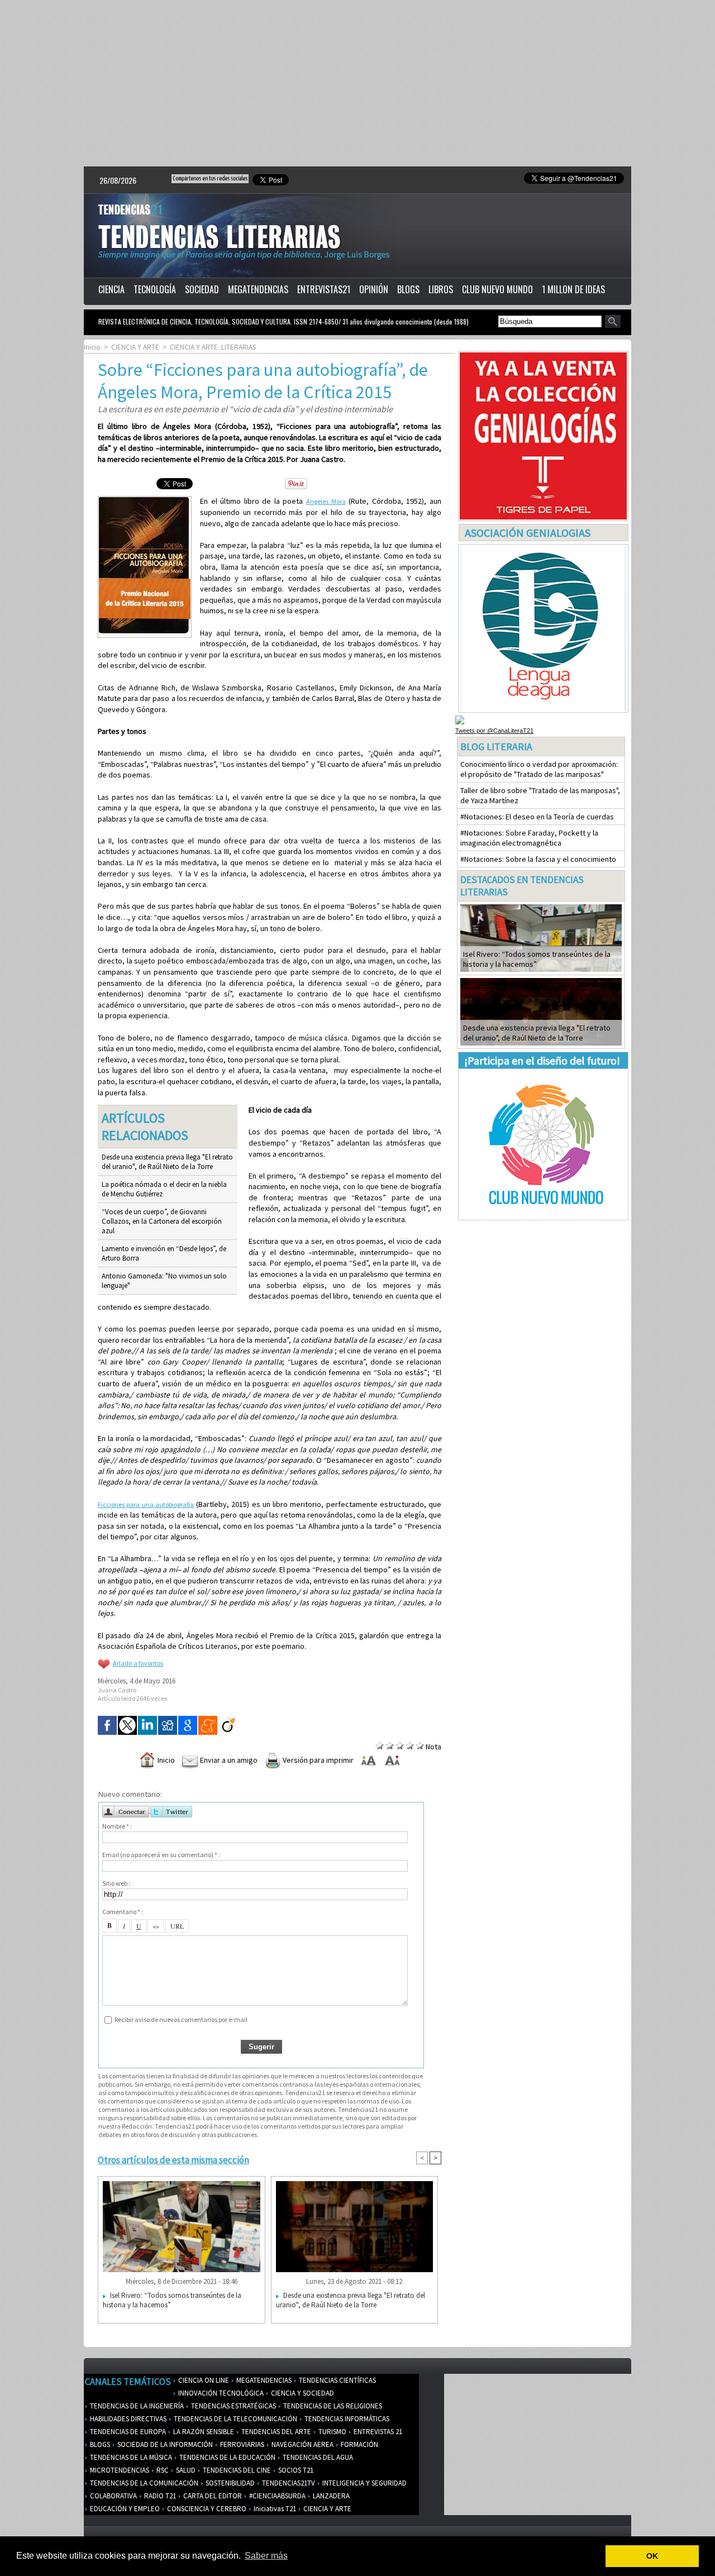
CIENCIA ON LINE (203, 2380)
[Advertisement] (357, 84)
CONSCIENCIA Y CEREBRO (206, 2509)
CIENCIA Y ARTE (135, 347)
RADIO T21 (159, 2496)
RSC (162, 2470)
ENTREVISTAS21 (324, 289)
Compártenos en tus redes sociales (210, 178)
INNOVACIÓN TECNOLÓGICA (220, 2393)
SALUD (185, 2470)
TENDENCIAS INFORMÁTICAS (346, 2419)
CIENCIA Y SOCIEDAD (302, 2393)
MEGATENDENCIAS (258, 289)
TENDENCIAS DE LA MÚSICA (130, 2457)
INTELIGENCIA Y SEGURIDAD (364, 2483)
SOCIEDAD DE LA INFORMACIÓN (164, 2444)
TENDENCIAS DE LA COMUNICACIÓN (143, 2483)
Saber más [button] (266, 2556)
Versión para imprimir (317, 1760)
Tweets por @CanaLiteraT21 (494, 731)
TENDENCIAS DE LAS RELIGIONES (332, 2406)
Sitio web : (116, 1883)
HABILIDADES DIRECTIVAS (127, 2419)
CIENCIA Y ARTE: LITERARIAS (213, 347)
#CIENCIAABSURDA (277, 2496)
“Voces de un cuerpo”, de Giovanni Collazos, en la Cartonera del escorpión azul (162, 1221)
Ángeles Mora (326, 501)
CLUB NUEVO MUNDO (497, 289)
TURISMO (332, 2432)
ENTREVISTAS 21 (377, 2432)
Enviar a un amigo (228, 1760)
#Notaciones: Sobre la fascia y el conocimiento (538, 859)
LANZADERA (330, 2496)
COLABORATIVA (113, 2496)
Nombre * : (117, 1826)
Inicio (92, 347)
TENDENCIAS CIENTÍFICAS (337, 2380)
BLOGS (408, 289)
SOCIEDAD (202, 289)
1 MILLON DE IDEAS (573, 289)
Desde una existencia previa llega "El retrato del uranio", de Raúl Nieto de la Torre (167, 1162)
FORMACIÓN (359, 2444)
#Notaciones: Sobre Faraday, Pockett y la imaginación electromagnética (529, 838)
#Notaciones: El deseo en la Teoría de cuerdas (537, 817)
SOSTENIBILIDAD (229, 2483)
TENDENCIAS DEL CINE (236, 2470)
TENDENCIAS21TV (288, 2483)
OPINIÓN (374, 289)
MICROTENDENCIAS (119, 2470)
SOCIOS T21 (295, 2470)
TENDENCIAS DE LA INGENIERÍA (136, 2406)
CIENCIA (111, 289)
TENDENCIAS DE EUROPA (127, 2432)
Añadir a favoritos (138, 1663)
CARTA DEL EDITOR (212, 2496)
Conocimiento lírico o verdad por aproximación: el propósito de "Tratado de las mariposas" (539, 769)
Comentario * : (123, 1912)
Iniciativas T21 (274, 2509)
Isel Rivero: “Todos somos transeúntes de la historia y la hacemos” (172, 2300)
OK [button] (652, 2556)
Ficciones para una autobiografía (146, 1504)
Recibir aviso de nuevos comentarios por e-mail (181, 2019)
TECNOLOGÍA (155, 289)
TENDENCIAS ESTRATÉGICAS (233, 2406)
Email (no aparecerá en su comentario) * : (161, 1855)
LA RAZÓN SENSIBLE (203, 2432)
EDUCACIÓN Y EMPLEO (124, 2509)
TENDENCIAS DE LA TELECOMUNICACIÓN (235, 2419)
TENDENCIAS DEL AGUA (317, 2457)
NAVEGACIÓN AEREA (302, 2444)
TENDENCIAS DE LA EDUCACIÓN (227, 2457)
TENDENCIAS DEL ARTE (275, 2432)
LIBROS (441, 289)
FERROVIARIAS (241, 2444)
